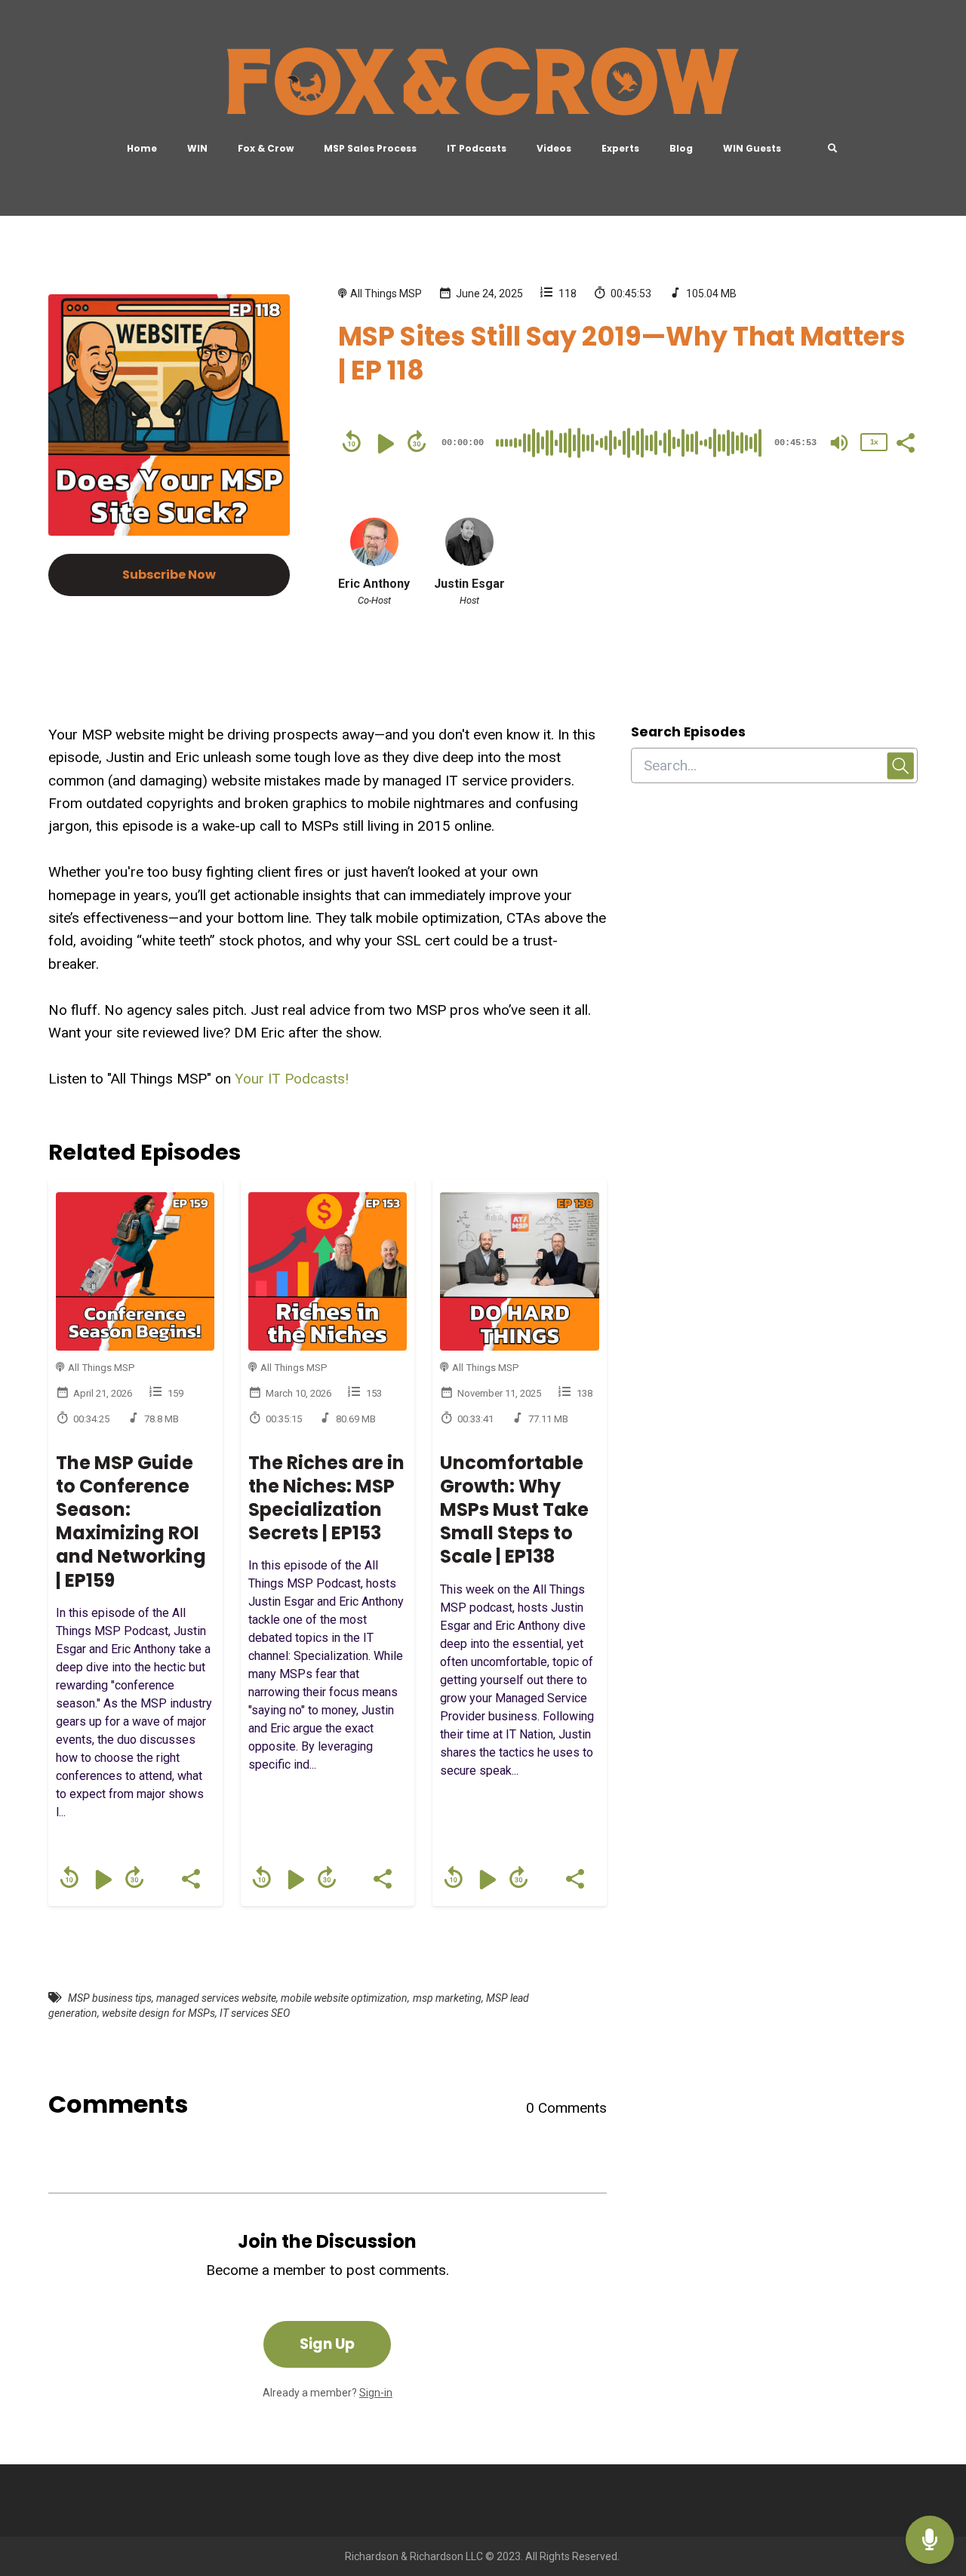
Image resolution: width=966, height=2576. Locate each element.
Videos (554, 148)
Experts (620, 148)
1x (874, 442)
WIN (197, 148)
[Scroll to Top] (930, 2480)
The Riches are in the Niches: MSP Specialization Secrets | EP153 (326, 1498)
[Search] (825, 149)
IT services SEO (255, 2013)
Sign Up (327, 2344)
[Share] (905, 441)
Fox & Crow (266, 148)
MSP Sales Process (370, 148)
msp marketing (447, 1998)
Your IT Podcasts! (292, 1079)
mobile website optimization (344, 1998)
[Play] (384, 444)
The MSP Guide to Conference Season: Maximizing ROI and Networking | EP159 (131, 1522)
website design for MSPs (158, 2013)
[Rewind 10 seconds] (352, 441)
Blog (681, 148)
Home (142, 148)
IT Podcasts (477, 148)
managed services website (216, 1998)
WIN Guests (752, 148)
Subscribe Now (169, 575)
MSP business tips (110, 1998)
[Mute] (839, 443)
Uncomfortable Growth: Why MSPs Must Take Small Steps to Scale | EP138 (514, 1510)
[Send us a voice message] (930, 2540)
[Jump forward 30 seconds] (417, 441)
